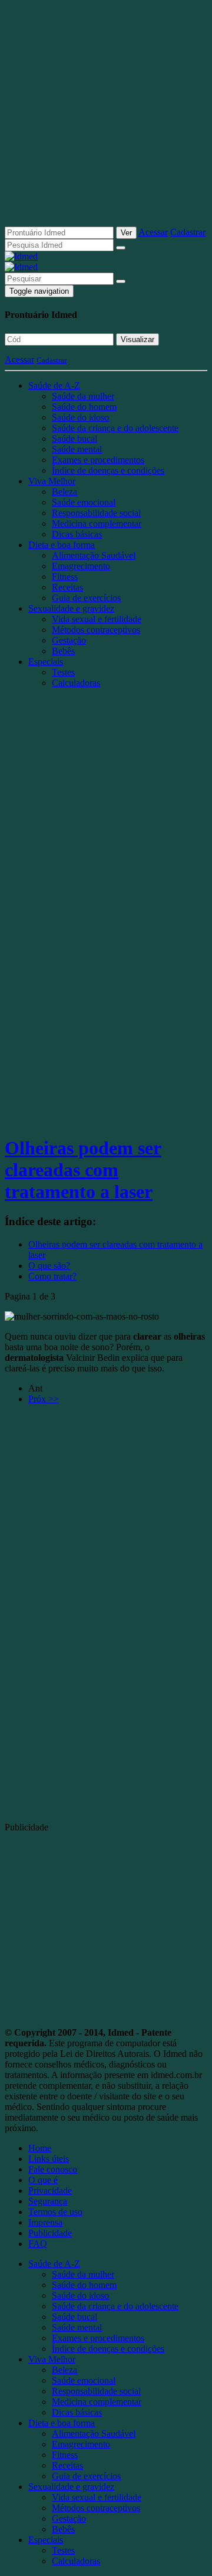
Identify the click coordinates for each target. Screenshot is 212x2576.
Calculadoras (76, 683)
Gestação (69, 640)
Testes (63, 672)
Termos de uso (55, 2212)
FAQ (38, 2244)
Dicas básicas (77, 534)
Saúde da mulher (83, 396)
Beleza (64, 492)
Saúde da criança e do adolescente (115, 428)
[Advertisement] (106, 118)
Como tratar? (52, 1276)
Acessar (153, 232)
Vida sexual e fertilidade (97, 619)
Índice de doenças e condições (108, 470)
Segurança (48, 2201)
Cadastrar (188, 232)
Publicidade (50, 2233)
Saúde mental (77, 449)
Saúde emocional (84, 502)
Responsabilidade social (96, 513)
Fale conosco (53, 2169)
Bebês (63, 651)
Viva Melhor (52, 481)
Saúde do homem (84, 407)
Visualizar (138, 339)
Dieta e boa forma (62, 545)
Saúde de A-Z (54, 385)
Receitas (67, 587)
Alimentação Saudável (94, 555)
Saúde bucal (74, 439)
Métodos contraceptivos (96, 630)
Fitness (65, 577)
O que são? (49, 1266)
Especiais (46, 662)
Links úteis (49, 2159)
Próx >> (44, 1399)
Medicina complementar (97, 524)
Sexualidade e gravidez (71, 608)
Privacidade (50, 2191)
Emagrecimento (81, 566)
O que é (43, 2180)
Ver (126, 233)
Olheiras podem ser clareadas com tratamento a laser (83, 1170)
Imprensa (45, 2222)
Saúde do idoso (80, 417)
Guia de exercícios (86, 598)
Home (40, 2148)
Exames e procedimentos (98, 460)
